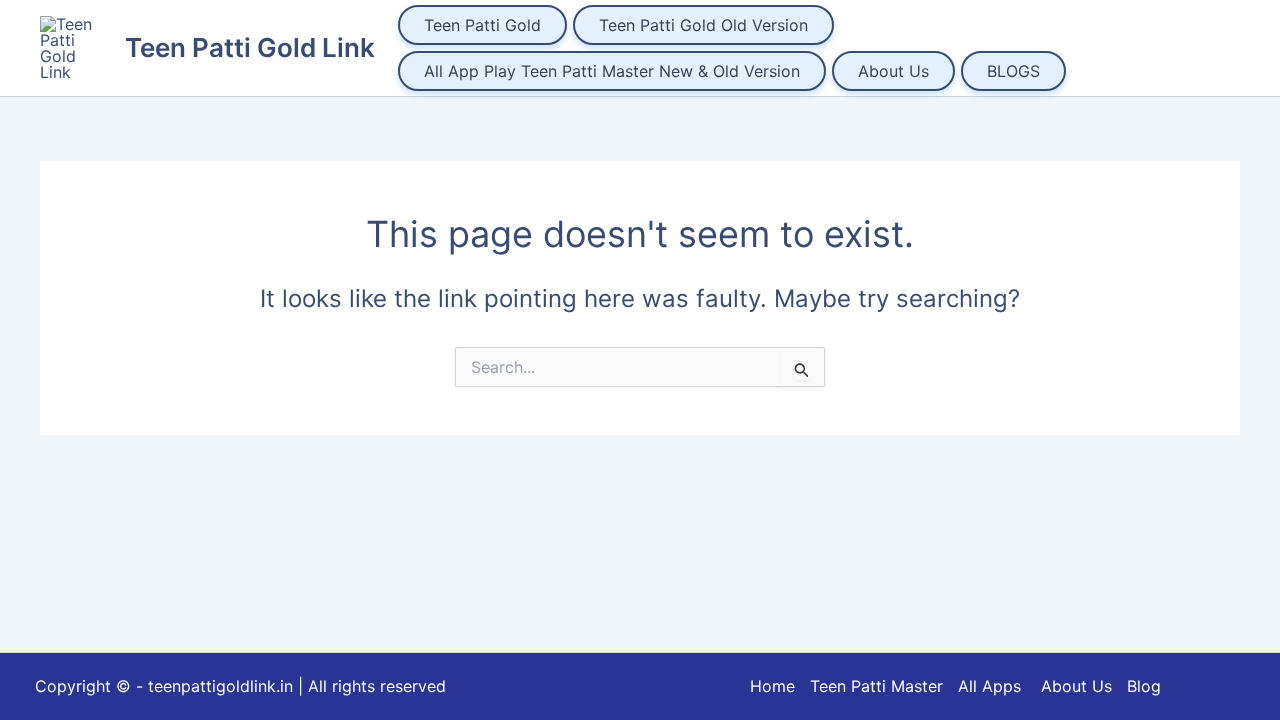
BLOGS (1013, 71)
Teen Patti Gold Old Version (703, 25)
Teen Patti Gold (482, 25)
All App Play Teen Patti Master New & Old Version (612, 71)
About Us (893, 71)
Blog (1144, 686)
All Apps (997, 686)
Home (772, 686)
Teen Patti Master (876, 686)
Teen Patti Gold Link (250, 47)
